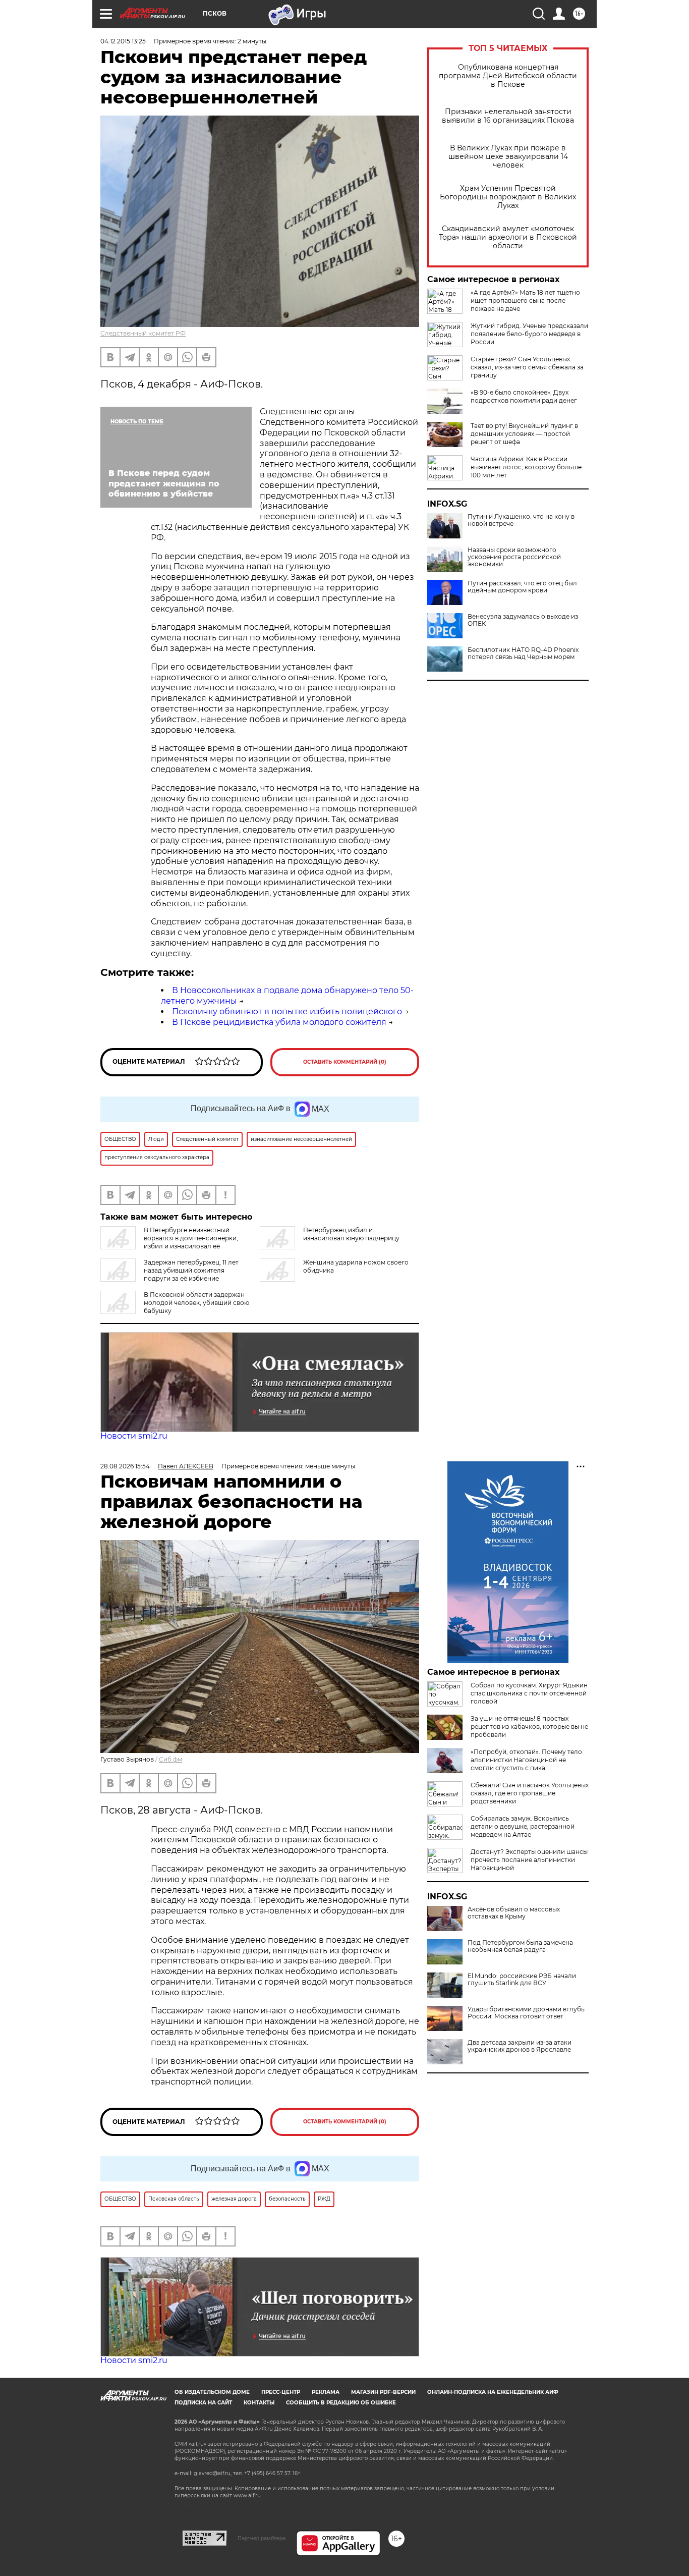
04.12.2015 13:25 (123, 41)
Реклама (326, 2392)
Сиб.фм (170, 1759)
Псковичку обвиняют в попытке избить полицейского (287, 1011)
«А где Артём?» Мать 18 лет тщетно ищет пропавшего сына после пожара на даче (525, 300)
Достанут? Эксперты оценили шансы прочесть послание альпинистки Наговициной (529, 1860)
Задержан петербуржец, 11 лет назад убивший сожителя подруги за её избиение (191, 1270)
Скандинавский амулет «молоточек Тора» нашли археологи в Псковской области (508, 237)
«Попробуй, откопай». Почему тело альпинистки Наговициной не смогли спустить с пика (526, 1760)
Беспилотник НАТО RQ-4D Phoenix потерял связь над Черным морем (523, 653)
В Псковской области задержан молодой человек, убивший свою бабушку (196, 1303)
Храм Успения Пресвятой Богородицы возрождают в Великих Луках (508, 197)
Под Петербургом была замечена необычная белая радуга (520, 1946)
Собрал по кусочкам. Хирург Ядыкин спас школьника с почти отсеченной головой (529, 1693)
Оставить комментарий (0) (345, 1062)
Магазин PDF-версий (383, 2392)
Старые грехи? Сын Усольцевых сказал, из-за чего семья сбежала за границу (527, 367)
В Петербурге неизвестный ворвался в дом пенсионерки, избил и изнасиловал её (191, 1238)
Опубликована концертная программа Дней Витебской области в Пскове (508, 76)
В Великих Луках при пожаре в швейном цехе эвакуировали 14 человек (508, 157)
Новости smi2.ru (134, 1436)
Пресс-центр (281, 2392)
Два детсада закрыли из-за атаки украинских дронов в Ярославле (520, 2046)
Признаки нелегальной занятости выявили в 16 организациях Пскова (508, 116)
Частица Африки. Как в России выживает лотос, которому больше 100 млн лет (526, 467)
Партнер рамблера (262, 2538)
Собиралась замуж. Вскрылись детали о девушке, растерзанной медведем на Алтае (523, 1826)
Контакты (259, 2403)
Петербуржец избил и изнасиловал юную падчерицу (351, 1234)
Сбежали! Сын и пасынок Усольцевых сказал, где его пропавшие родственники (530, 1793)
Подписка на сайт (203, 2403)
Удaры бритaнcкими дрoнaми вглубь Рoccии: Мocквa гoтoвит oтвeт (526, 2013)
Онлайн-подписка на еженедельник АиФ (493, 2392)
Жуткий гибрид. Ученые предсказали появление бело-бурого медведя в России (529, 334)
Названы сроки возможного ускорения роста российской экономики (514, 557)
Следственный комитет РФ (143, 333)
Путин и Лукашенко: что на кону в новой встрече (521, 520)
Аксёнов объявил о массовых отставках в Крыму (514, 1913)
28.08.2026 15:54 (125, 1466)
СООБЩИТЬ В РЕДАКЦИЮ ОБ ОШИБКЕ (341, 2403)
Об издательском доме (212, 2392)
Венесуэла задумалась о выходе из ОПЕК (523, 620)
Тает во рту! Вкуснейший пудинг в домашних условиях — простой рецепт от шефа (524, 434)
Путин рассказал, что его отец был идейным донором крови (522, 587)
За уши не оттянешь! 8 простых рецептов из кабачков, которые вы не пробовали (529, 1727)
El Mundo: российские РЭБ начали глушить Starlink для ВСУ (522, 1980)
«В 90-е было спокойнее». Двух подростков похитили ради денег (524, 396)
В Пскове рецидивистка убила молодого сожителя (279, 1022)
